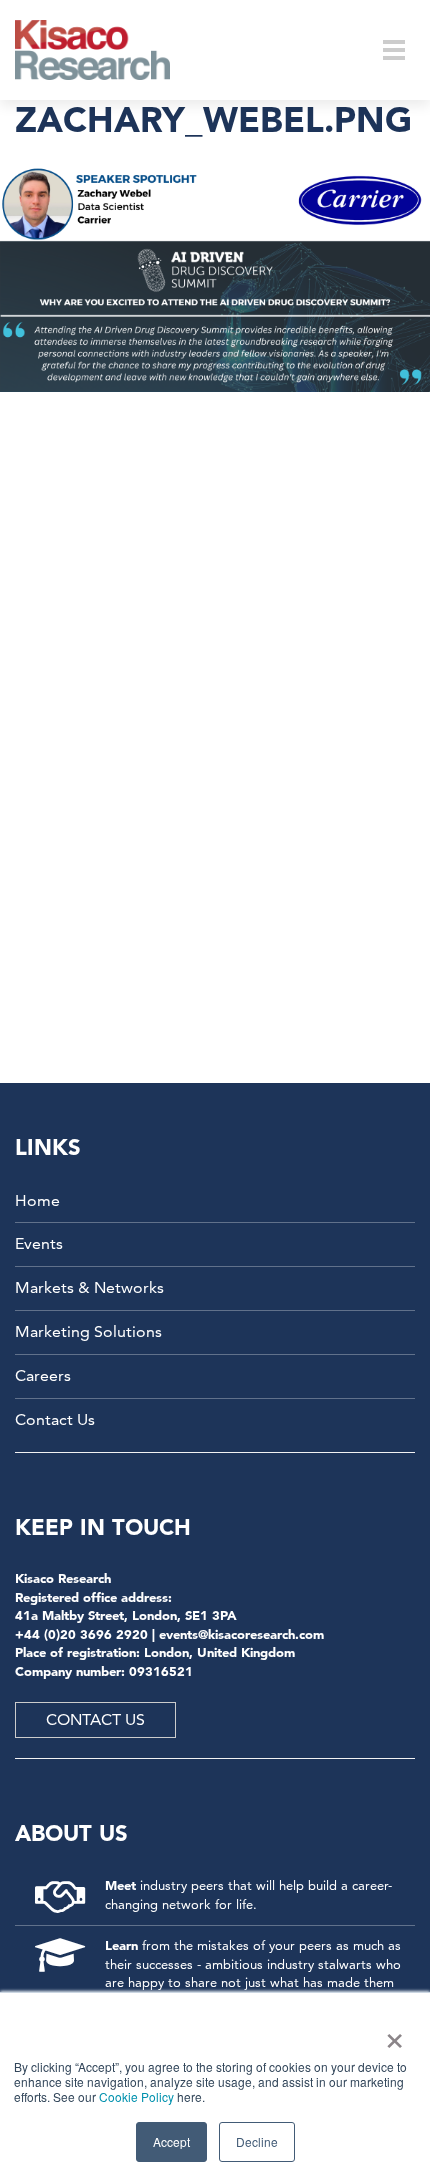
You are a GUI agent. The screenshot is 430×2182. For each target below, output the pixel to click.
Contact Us (55, 1419)
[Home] (105, 50)
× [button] (390, 2034)
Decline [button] (257, 2141)
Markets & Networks (89, 1287)
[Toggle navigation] (394, 50)
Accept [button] (171, 2141)
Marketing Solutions (88, 1331)
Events (39, 1243)
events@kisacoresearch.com (241, 1634)
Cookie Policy (136, 2096)
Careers (43, 1375)
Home (37, 1200)
